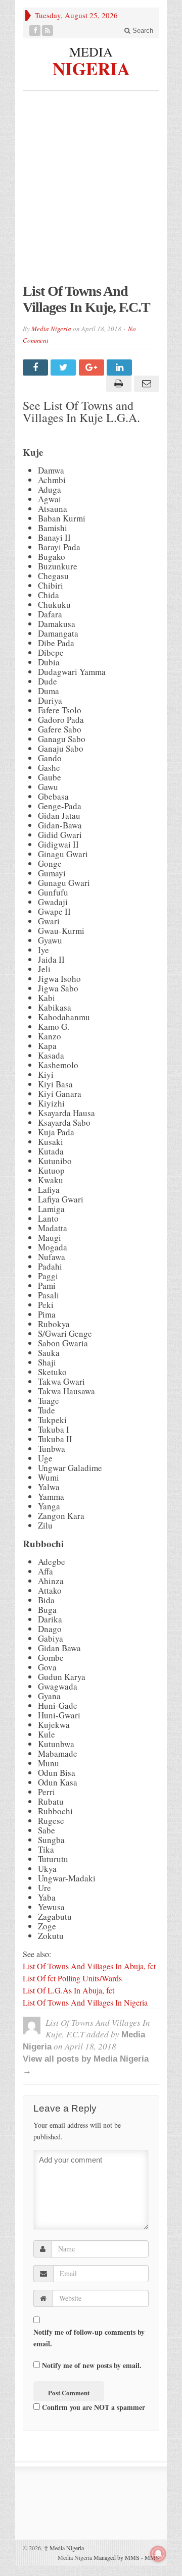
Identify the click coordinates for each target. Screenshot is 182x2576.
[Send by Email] (145, 384)
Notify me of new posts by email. (92, 2365)
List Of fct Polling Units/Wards (72, 1978)
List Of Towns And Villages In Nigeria (85, 2002)
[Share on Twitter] (64, 367)
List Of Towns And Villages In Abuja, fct (90, 1966)
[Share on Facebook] (37, 367)
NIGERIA (91, 67)
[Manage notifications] (158, 2554)
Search (142, 31)
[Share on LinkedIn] (121, 367)
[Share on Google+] (93, 367)
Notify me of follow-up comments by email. (89, 2338)
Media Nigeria (51, 329)
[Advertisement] (91, 192)
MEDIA (91, 51)
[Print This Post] (117, 384)
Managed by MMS (117, 2557)
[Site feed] (48, 31)
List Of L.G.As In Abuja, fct (70, 1990)
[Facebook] (35, 31)
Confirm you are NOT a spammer (93, 2407)
